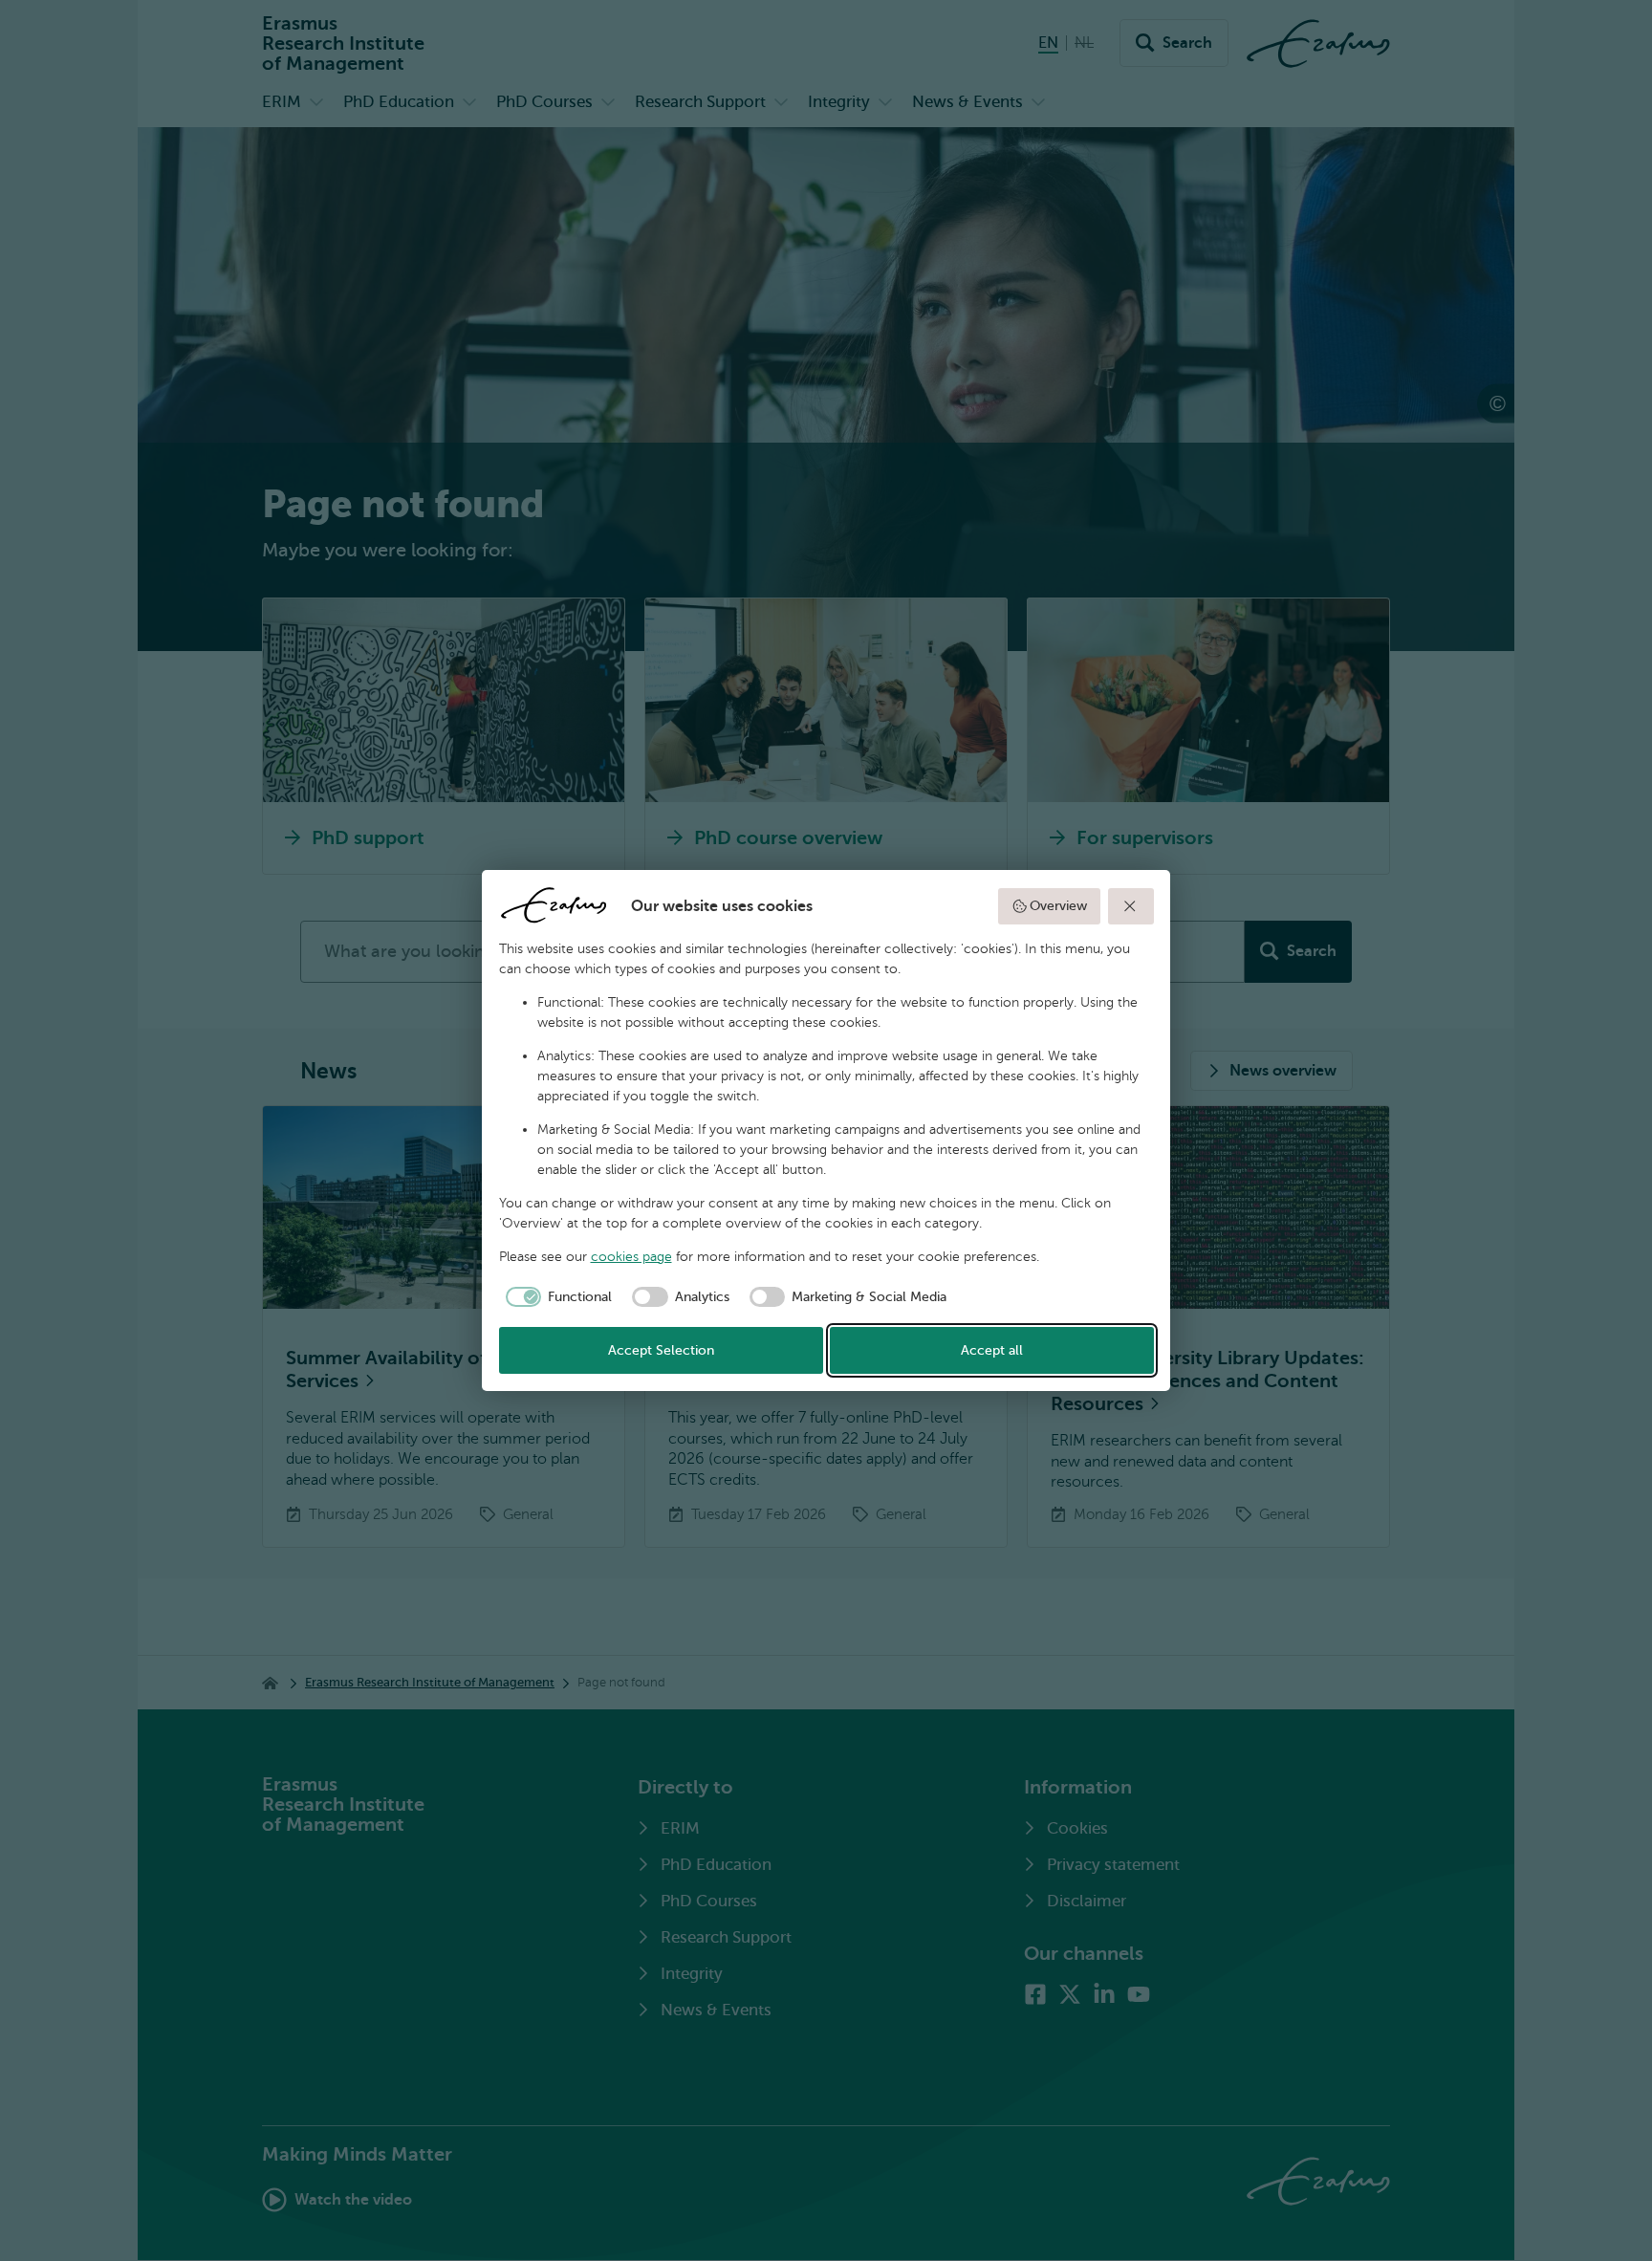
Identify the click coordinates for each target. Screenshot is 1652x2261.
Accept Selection (661, 1350)
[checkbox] (556, 1297)
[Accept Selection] (1131, 906)
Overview (1058, 906)
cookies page (631, 1257)
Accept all (992, 1350)
